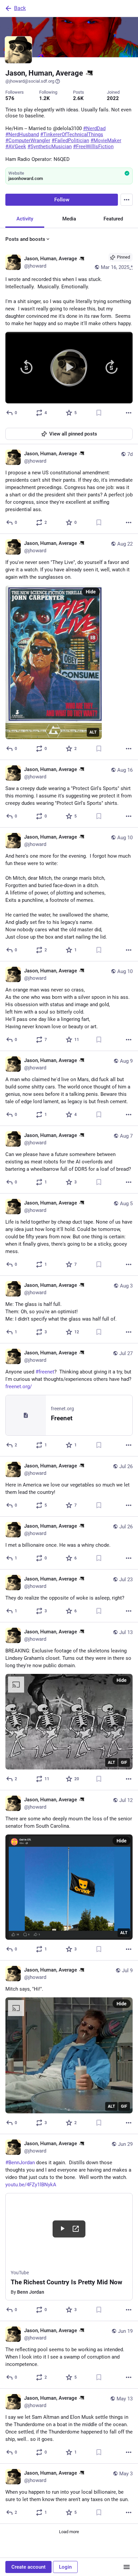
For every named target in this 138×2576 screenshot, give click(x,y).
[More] (129, 413)
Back (20, 8)
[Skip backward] (26, 368)
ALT (93, 732)
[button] (69, 368)
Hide (91, 592)
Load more (69, 2532)
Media (69, 219)
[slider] (69, 336)
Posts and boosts (25, 239)
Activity (25, 219)
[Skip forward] (112, 368)
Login (65, 2567)
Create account (28, 2567)
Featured (113, 219)
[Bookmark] (99, 413)
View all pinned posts (73, 434)
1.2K (45, 98)
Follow (62, 200)
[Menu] (127, 200)
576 (10, 98)
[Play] (69, 368)
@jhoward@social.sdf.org (30, 81)
